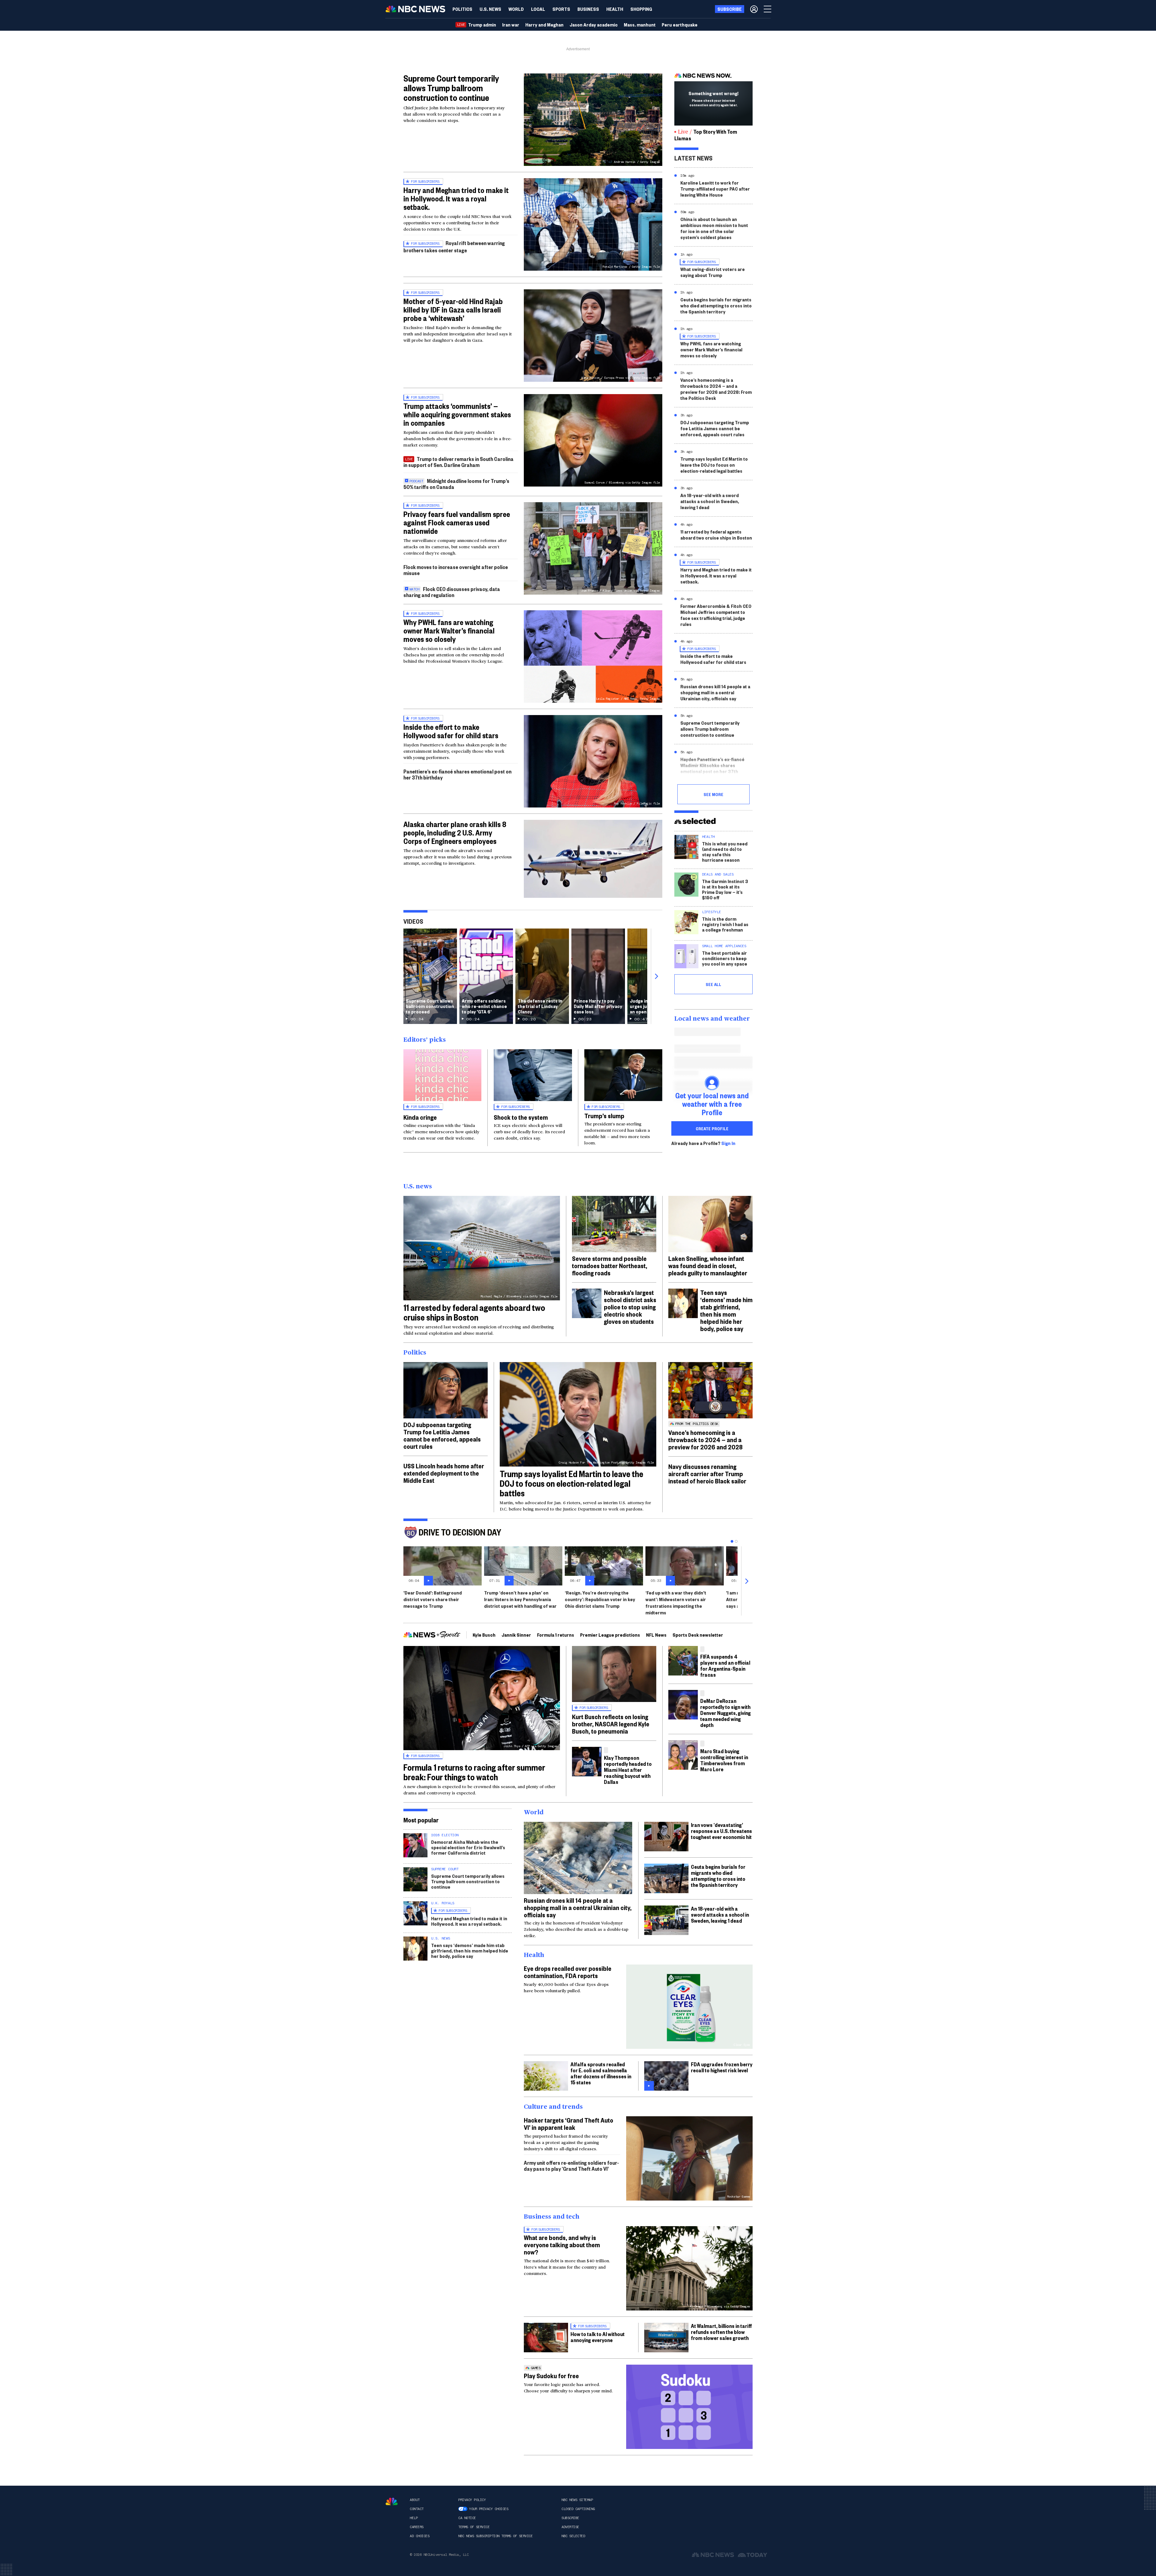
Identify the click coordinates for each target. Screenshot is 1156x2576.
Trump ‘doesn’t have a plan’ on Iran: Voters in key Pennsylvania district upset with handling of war (520, 1599)
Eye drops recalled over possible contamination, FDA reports (568, 1972)
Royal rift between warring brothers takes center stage (454, 246)
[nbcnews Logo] (392, 2501)
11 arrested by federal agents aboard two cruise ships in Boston (716, 535)
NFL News (656, 1635)
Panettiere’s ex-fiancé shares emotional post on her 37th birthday (457, 774)
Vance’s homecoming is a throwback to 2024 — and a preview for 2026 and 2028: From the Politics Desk (716, 389)
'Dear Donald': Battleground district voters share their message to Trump (433, 1599)
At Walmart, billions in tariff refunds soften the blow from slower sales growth (721, 2332)
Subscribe (570, 2518)
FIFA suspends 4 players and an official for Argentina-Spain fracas (725, 1665)
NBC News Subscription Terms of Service (495, 2536)
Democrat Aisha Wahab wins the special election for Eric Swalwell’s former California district (468, 1847)
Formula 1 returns (556, 1635)
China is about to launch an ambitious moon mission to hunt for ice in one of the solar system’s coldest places (714, 228)
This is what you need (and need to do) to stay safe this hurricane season (725, 852)
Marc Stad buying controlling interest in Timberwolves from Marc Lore (724, 1760)
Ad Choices (420, 2536)
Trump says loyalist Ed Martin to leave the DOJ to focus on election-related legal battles (714, 465)
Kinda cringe (420, 1117)
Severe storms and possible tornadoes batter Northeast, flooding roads (610, 1265)
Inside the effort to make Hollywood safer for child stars (451, 731)
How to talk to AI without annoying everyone (598, 2337)
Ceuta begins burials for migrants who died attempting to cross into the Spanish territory (716, 305)
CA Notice (467, 2518)
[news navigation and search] (768, 9)
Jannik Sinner (516, 1635)
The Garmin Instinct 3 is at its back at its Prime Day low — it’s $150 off (725, 889)
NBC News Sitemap (577, 2500)
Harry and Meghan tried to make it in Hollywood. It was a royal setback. (456, 198)
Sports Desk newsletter (698, 1635)
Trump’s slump (604, 1115)
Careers (417, 2527)
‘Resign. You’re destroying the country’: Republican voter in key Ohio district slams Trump (600, 1599)
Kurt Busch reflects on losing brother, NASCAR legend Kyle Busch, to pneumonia (611, 1724)
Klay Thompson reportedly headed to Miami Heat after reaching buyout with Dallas (628, 1770)
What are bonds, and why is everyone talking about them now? (562, 2245)
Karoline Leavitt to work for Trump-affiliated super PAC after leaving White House (715, 189)
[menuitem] (462, 9)
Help (414, 2518)
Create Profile (712, 1128)
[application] (593, 859)
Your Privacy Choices (489, 2509)
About (415, 2500)
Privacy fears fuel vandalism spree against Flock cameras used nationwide (457, 522)
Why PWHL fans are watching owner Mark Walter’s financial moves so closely (449, 630)
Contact (417, 2509)
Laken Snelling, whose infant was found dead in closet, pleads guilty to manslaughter (708, 1265)
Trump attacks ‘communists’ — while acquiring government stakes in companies (457, 414)
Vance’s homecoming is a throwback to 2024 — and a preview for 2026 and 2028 (705, 1439)
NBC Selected (573, 2536)
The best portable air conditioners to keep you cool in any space (725, 958)
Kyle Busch (484, 1635)
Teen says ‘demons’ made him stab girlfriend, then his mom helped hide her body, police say (726, 1310)
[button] (538, 9)
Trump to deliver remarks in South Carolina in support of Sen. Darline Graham (458, 462)
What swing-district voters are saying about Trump (713, 272)
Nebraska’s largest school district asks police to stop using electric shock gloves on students (630, 1307)
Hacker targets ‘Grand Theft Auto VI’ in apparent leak (569, 2123)
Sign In (728, 1143)
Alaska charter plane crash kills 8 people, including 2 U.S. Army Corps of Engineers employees (455, 832)
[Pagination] (732, 1541)
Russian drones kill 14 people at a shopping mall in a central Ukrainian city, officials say (715, 692)
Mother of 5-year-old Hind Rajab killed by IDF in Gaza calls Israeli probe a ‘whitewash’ (453, 310)
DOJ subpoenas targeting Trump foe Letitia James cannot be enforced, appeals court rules (715, 428)
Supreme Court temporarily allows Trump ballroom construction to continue (451, 88)
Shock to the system (521, 1117)
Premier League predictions (610, 1635)
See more (713, 794)
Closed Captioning (578, 2509)
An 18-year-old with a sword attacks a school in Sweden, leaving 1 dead (710, 501)
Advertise (570, 2527)
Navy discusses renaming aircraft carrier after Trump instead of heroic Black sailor (707, 1473)
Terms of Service (474, 2527)
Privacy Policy (472, 2500)
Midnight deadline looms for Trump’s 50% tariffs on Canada (456, 484)
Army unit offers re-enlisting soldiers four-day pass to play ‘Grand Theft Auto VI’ (571, 2165)
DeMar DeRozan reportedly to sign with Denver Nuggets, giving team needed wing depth (726, 1713)
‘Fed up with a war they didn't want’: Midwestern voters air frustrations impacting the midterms (676, 1602)
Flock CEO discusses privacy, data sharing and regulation (452, 592)
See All (713, 984)
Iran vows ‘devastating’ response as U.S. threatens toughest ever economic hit (721, 1831)
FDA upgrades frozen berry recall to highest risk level (722, 2067)
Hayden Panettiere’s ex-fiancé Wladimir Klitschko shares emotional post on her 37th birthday (712, 768)
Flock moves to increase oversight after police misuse (456, 570)
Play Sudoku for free (551, 2375)
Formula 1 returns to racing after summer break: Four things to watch (474, 1772)
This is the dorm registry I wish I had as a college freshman (725, 924)
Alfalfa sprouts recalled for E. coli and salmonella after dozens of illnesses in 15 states (601, 2073)
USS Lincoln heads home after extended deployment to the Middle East (444, 1473)
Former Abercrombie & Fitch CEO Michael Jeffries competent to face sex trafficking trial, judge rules (716, 615)
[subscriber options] (754, 9)
